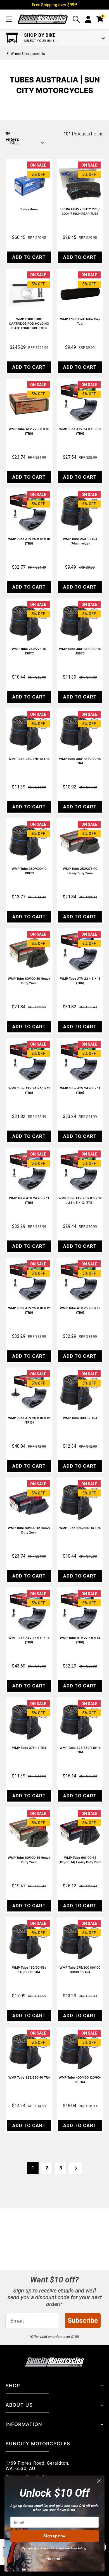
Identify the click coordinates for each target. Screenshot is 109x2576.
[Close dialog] (99, 2481)
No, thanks (54, 2558)
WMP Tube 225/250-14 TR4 (80, 1528)
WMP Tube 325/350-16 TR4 (29, 2077)
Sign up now (54, 2536)
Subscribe (83, 2321)
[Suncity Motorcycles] (43, 19)
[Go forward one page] (76, 2168)
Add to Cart (29, 257)
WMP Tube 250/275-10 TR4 (29, 759)
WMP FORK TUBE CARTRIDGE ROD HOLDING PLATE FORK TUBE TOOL (29, 324)
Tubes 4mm (29, 209)
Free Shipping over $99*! (54, 5)
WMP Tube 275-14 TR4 (29, 1748)
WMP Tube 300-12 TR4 (80, 1418)
